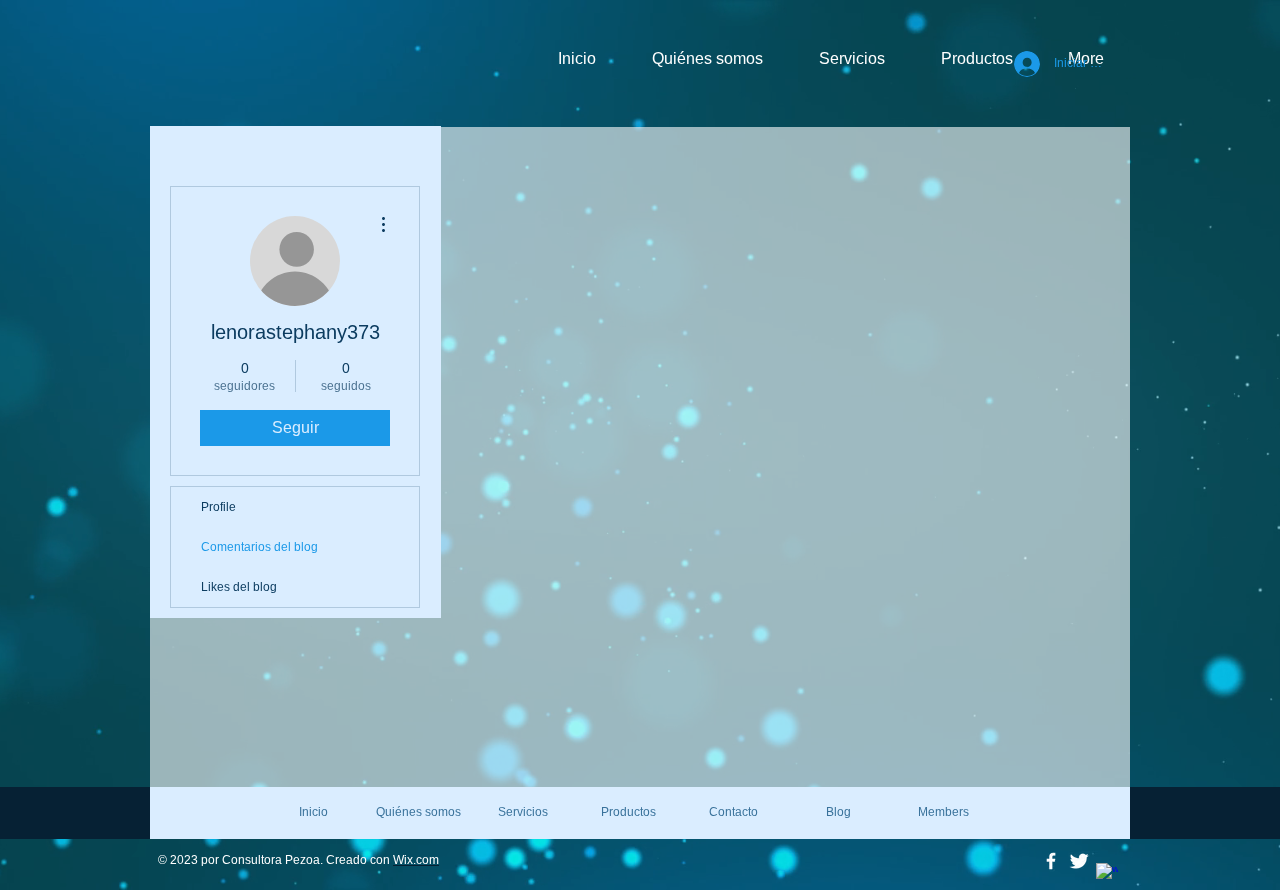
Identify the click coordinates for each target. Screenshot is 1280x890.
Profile (218, 507)
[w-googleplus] (1107, 874)
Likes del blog (239, 587)
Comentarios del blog (259, 547)
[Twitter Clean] (1079, 861)
